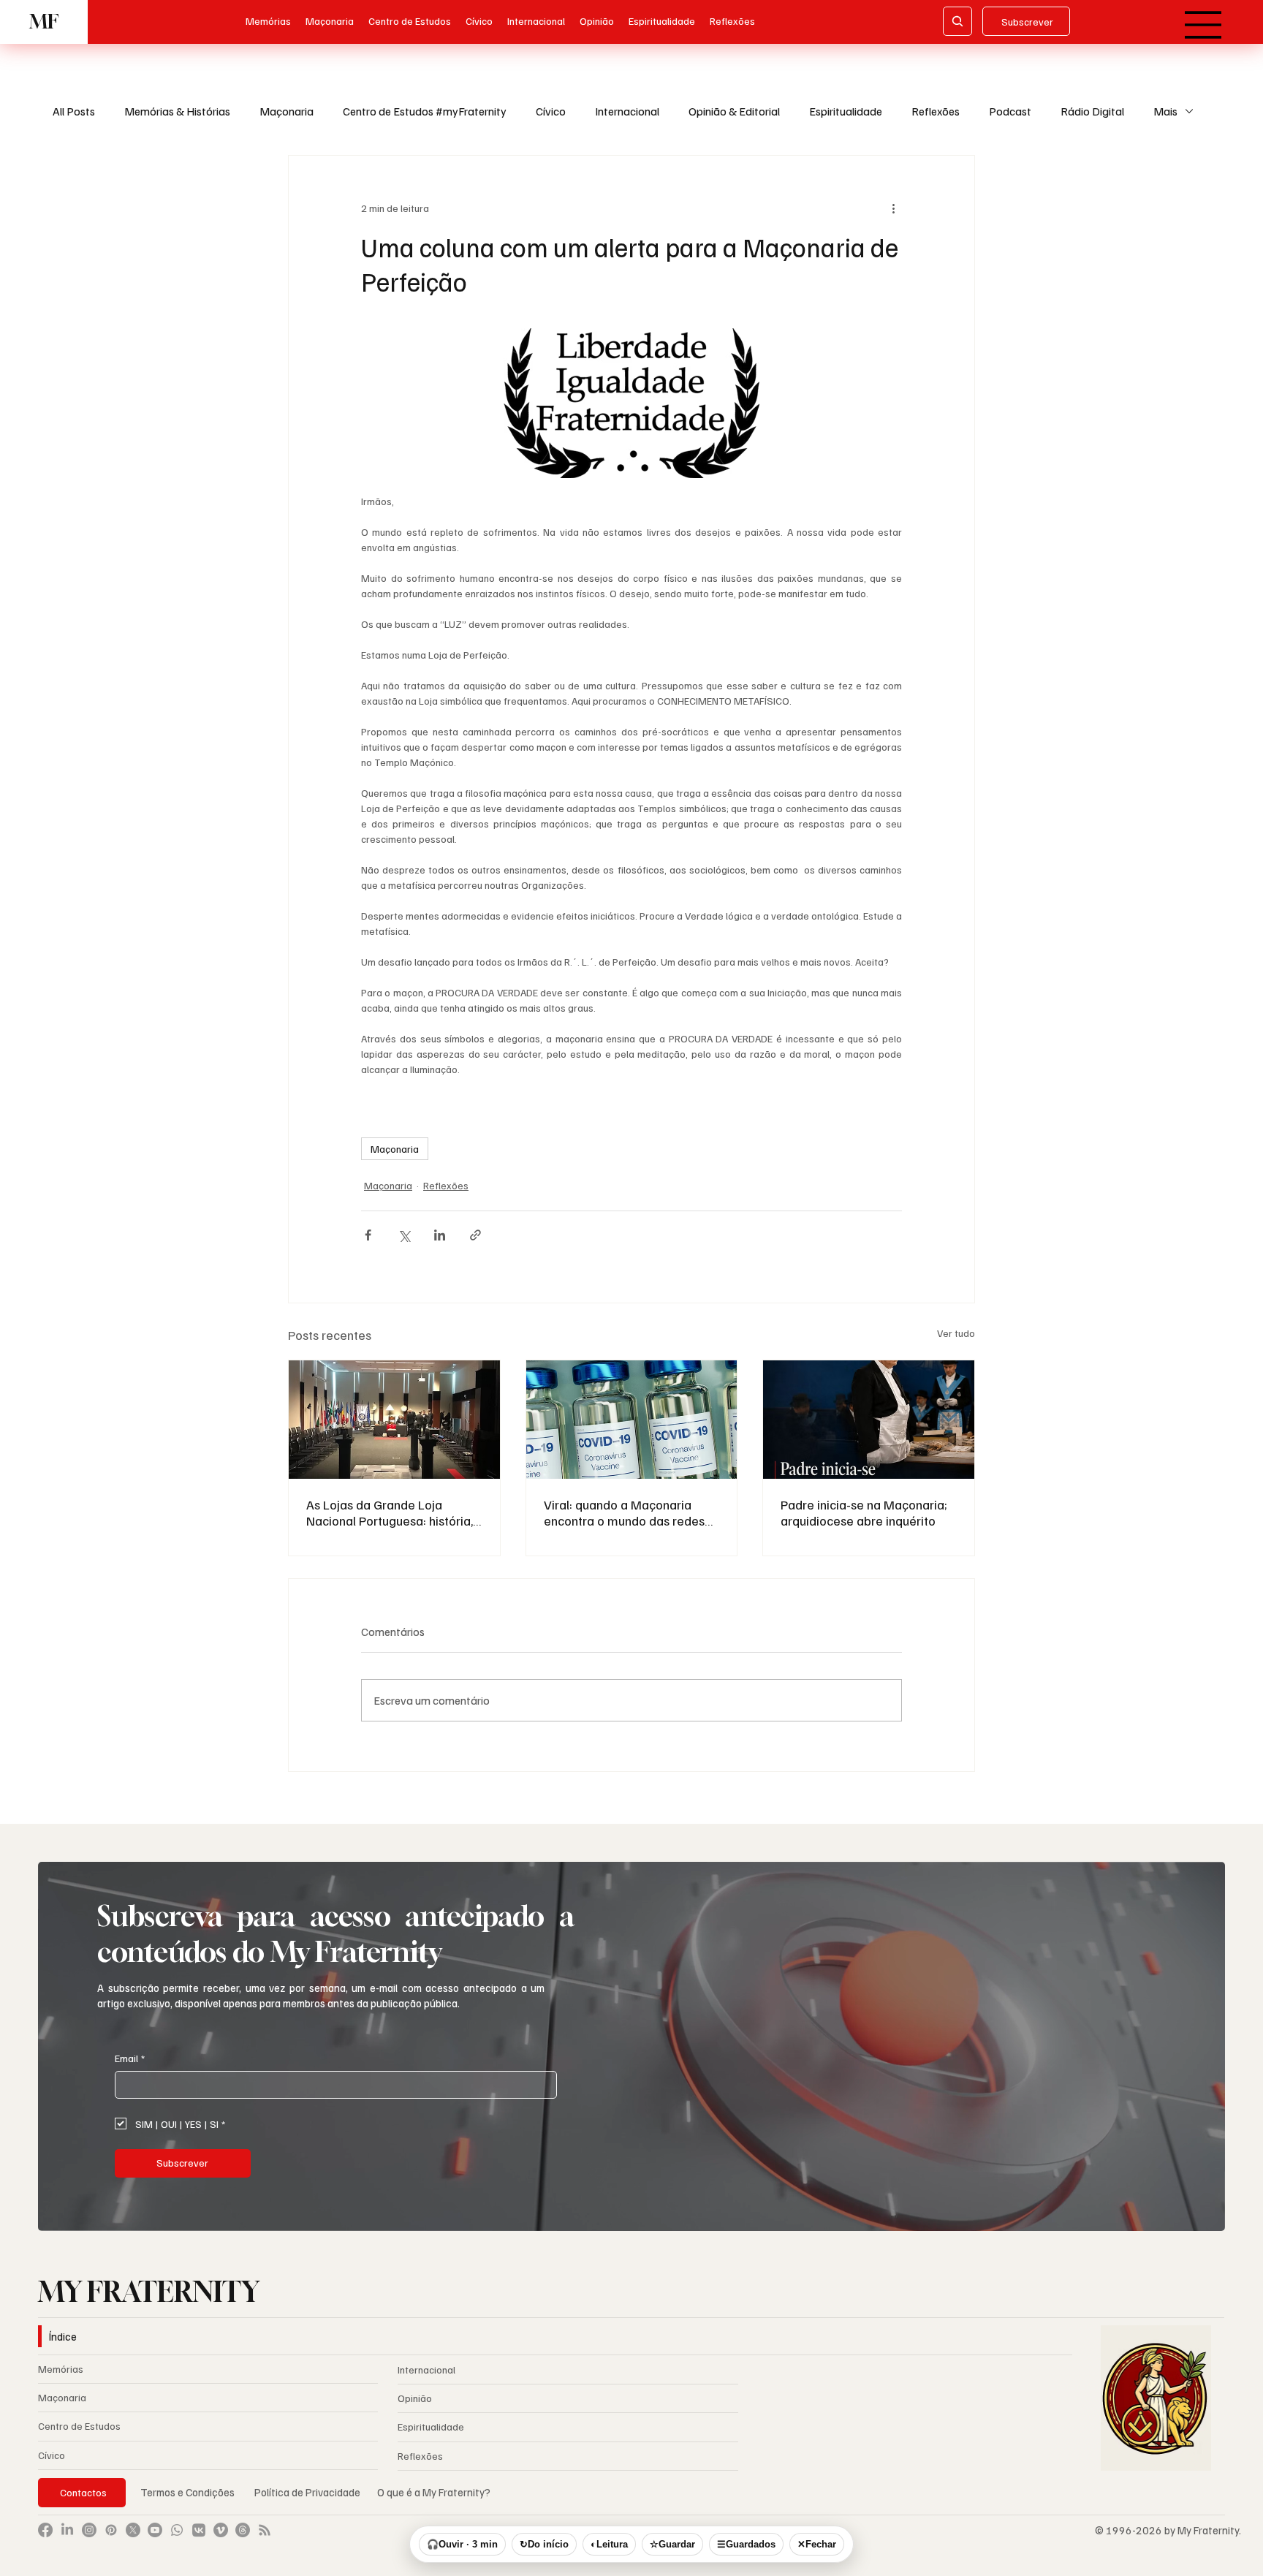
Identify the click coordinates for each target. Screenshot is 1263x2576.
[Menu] (1204, 25)
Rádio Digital (1092, 111)
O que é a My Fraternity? (434, 2492)
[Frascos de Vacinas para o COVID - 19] (632, 1420)
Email (130, 2058)
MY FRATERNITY (149, 2292)
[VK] (199, 2530)
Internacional (627, 111)
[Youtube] (155, 2530)
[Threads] (243, 2530)
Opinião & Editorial (734, 111)
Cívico (551, 111)
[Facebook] (45, 2530)
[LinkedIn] (67, 2530)
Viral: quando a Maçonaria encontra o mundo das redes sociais (624, 1512)
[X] (133, 2530)
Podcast (1010, 111)
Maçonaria (287, 111)
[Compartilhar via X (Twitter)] (404, 1235)
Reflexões (936, 111)
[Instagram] (89, 2530)
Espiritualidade (846, 111)
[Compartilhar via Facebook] (368, 1235)
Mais (1165, 111)
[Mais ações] (893, 208)
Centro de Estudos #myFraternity (425, 111)
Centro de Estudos (79, 2426)
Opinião (415, 2398)
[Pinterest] (111, 2530)
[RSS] (265, 2530)
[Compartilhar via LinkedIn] (440, 1235)
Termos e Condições (187, 2492)
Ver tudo (956, 1333)
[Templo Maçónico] (394, 1420)
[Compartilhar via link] (475, 1235)
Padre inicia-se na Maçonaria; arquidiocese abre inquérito (864, 1512)
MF (44, 22)
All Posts (74, 111)
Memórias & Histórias (177, 111)
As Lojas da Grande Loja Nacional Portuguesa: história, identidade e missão (390, 1512)
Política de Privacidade (308, 2492)
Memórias (61, 2369)
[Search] (957, 21)
